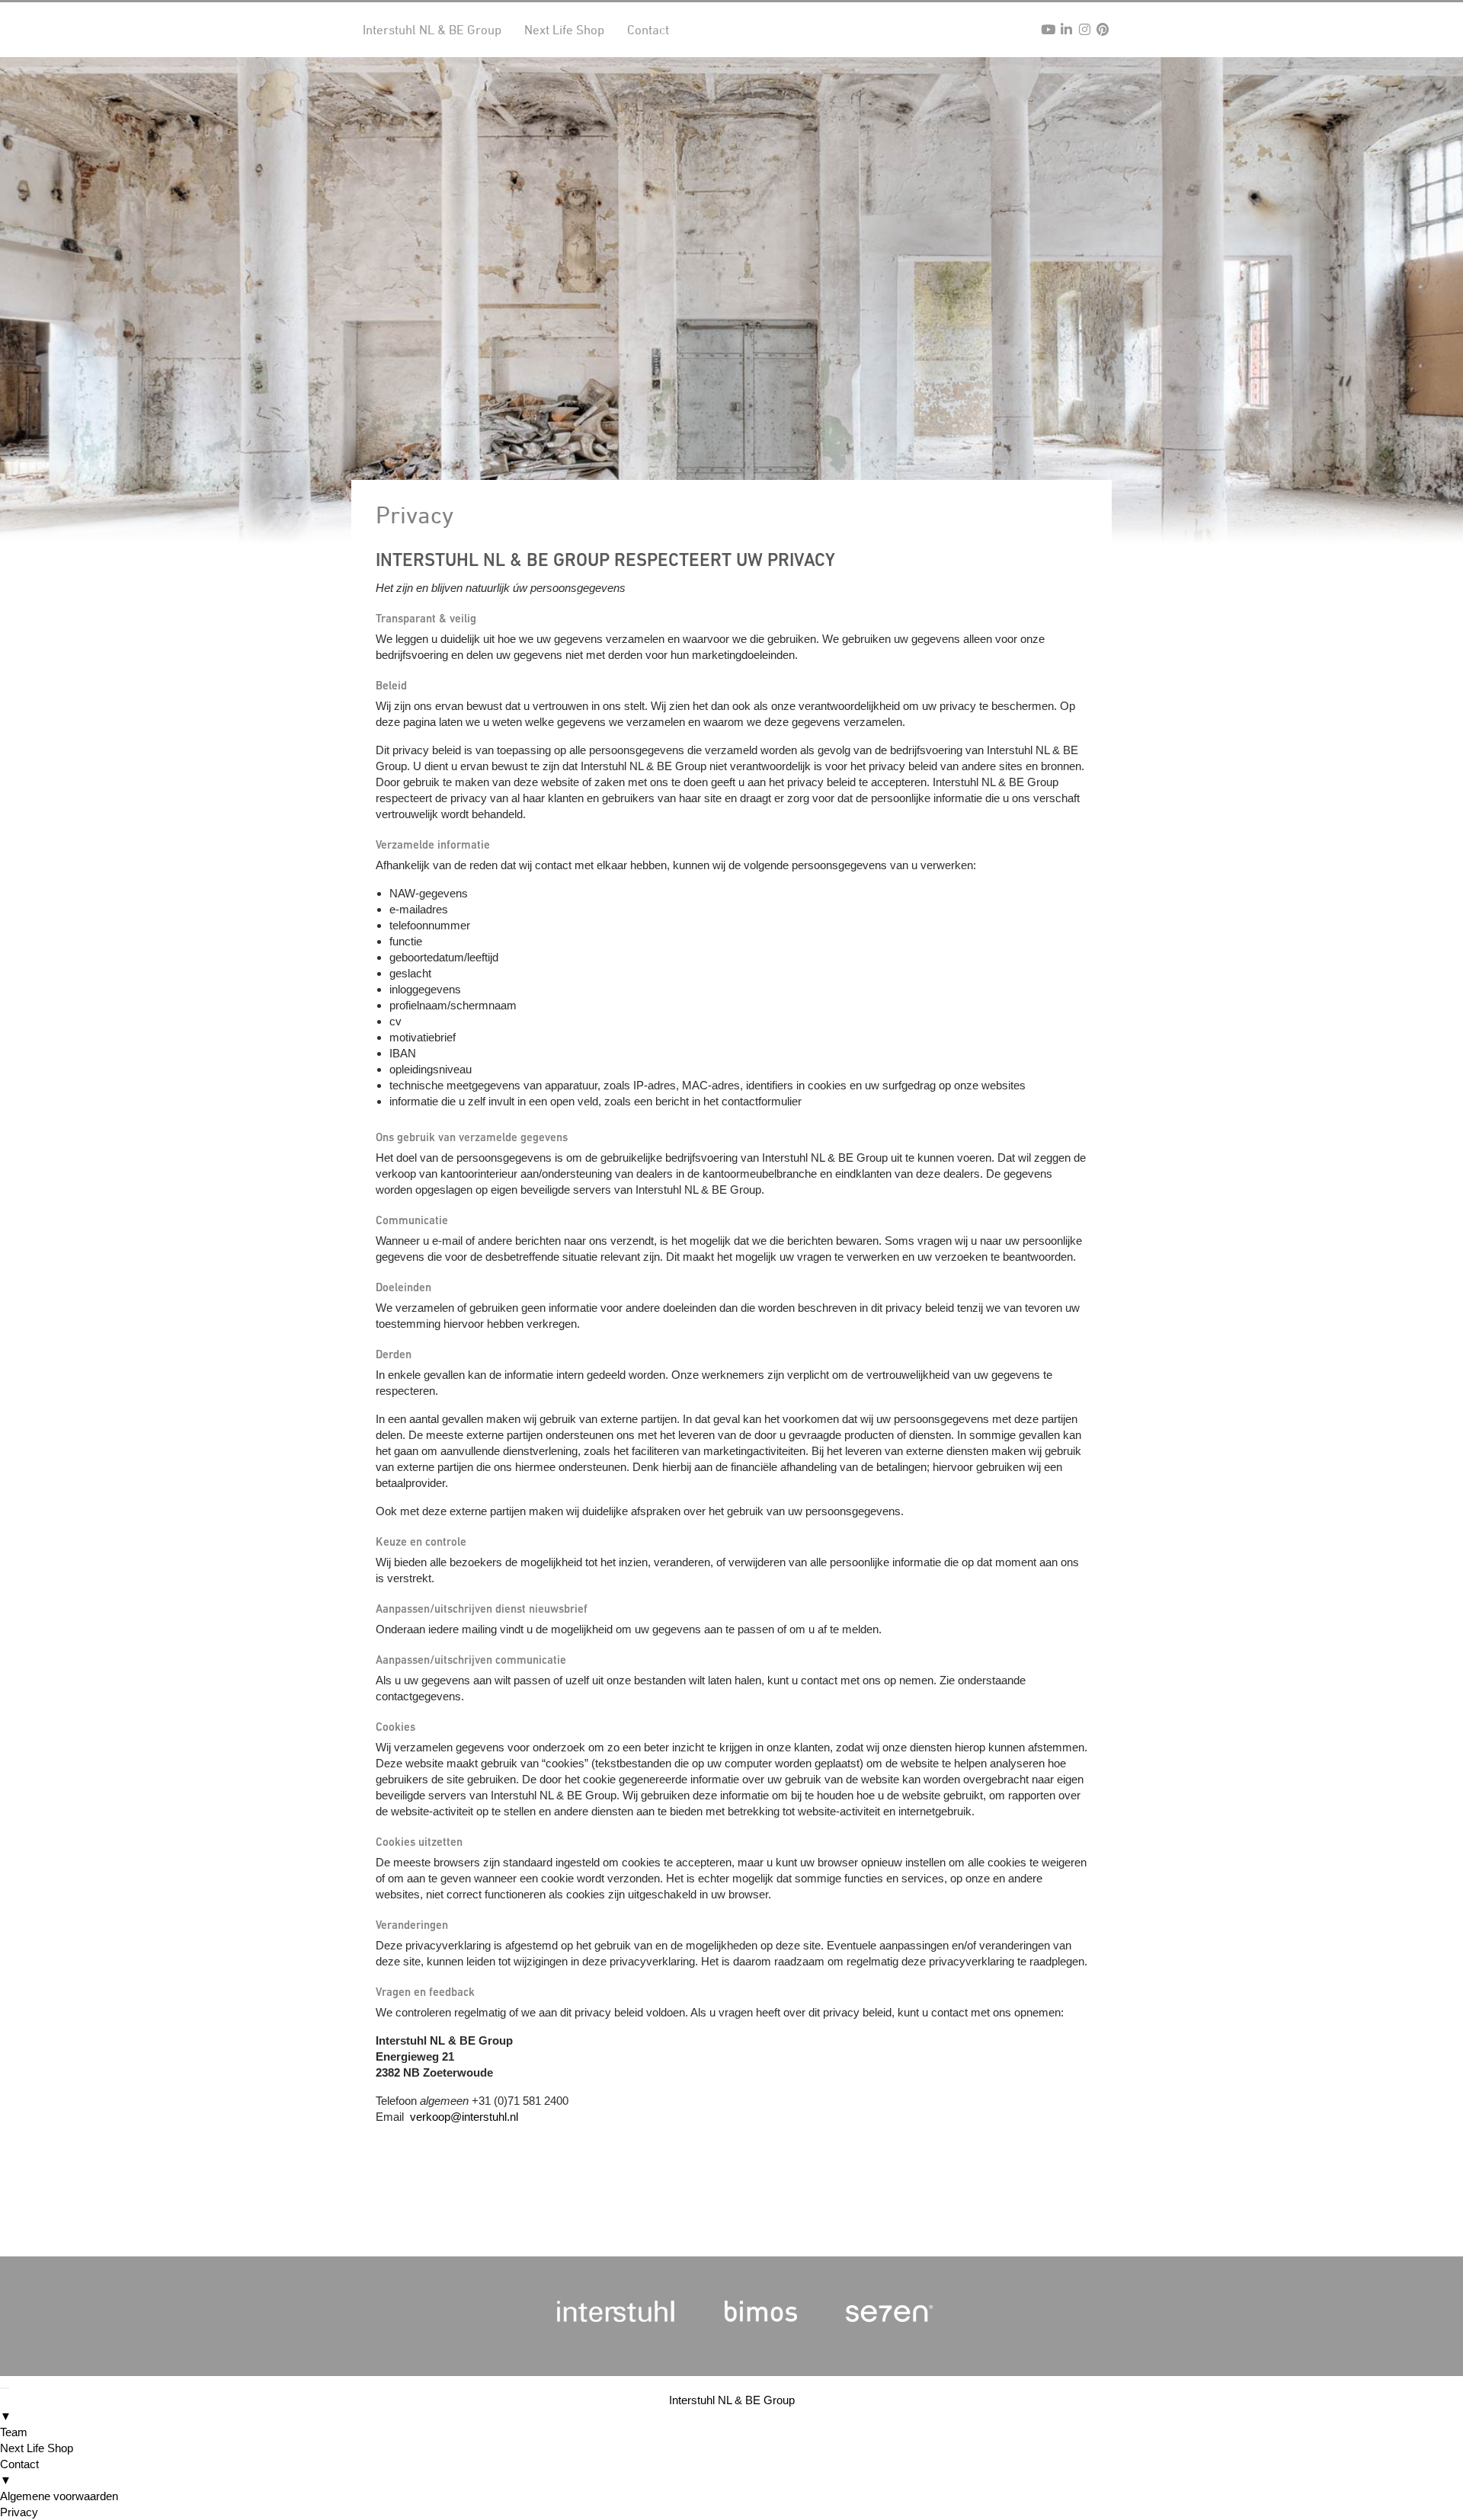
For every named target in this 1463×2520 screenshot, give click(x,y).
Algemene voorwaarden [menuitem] (59, 2496)
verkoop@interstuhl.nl (464, 2117)
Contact (648, 30)
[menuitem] (731, 2408)
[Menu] (5, 2388)
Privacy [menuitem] (19, 2512)
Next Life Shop (564, 30)
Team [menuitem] (14, 2432)
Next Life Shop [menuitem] (37, 2448)
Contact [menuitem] (19, 2472)
